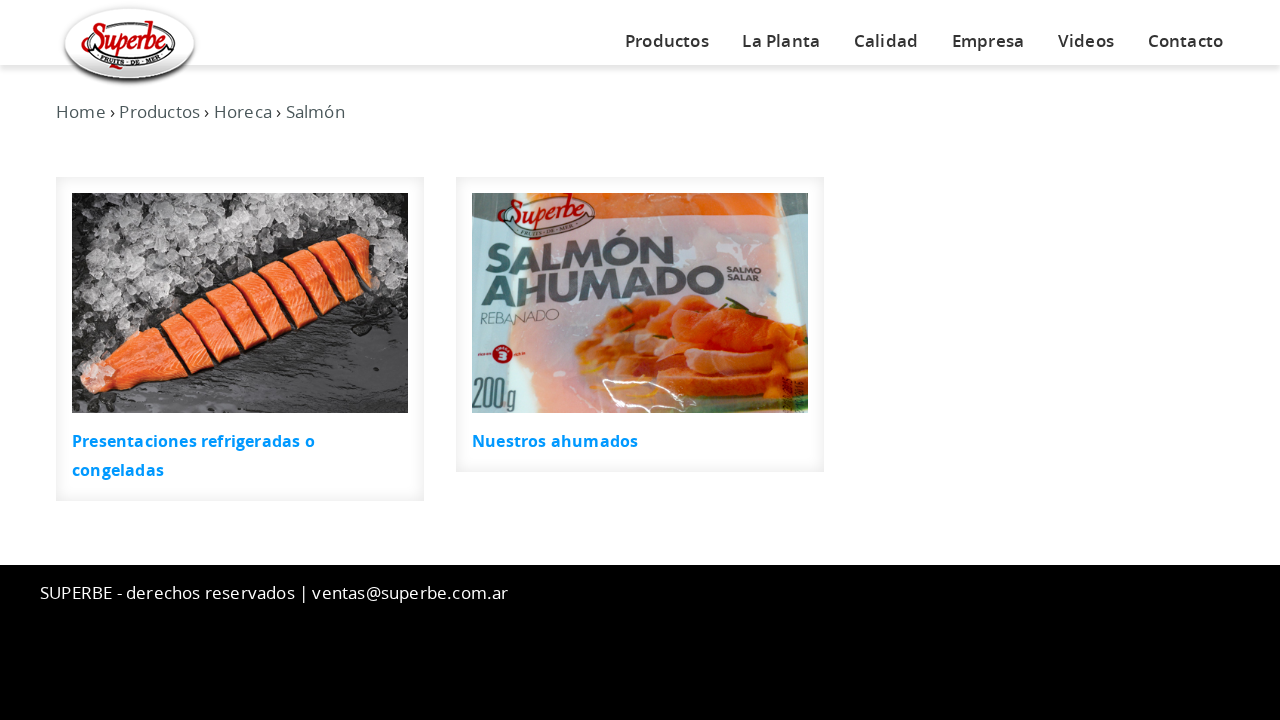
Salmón (315, 111)
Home (81, 111)
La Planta (781, 40)
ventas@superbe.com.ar (410, 592)
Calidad (886, 40)
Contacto (1186, 40)
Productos (667, 40)
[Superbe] (129, 44)
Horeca (243, 111)
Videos (1086, 40)
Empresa (988, 40)
